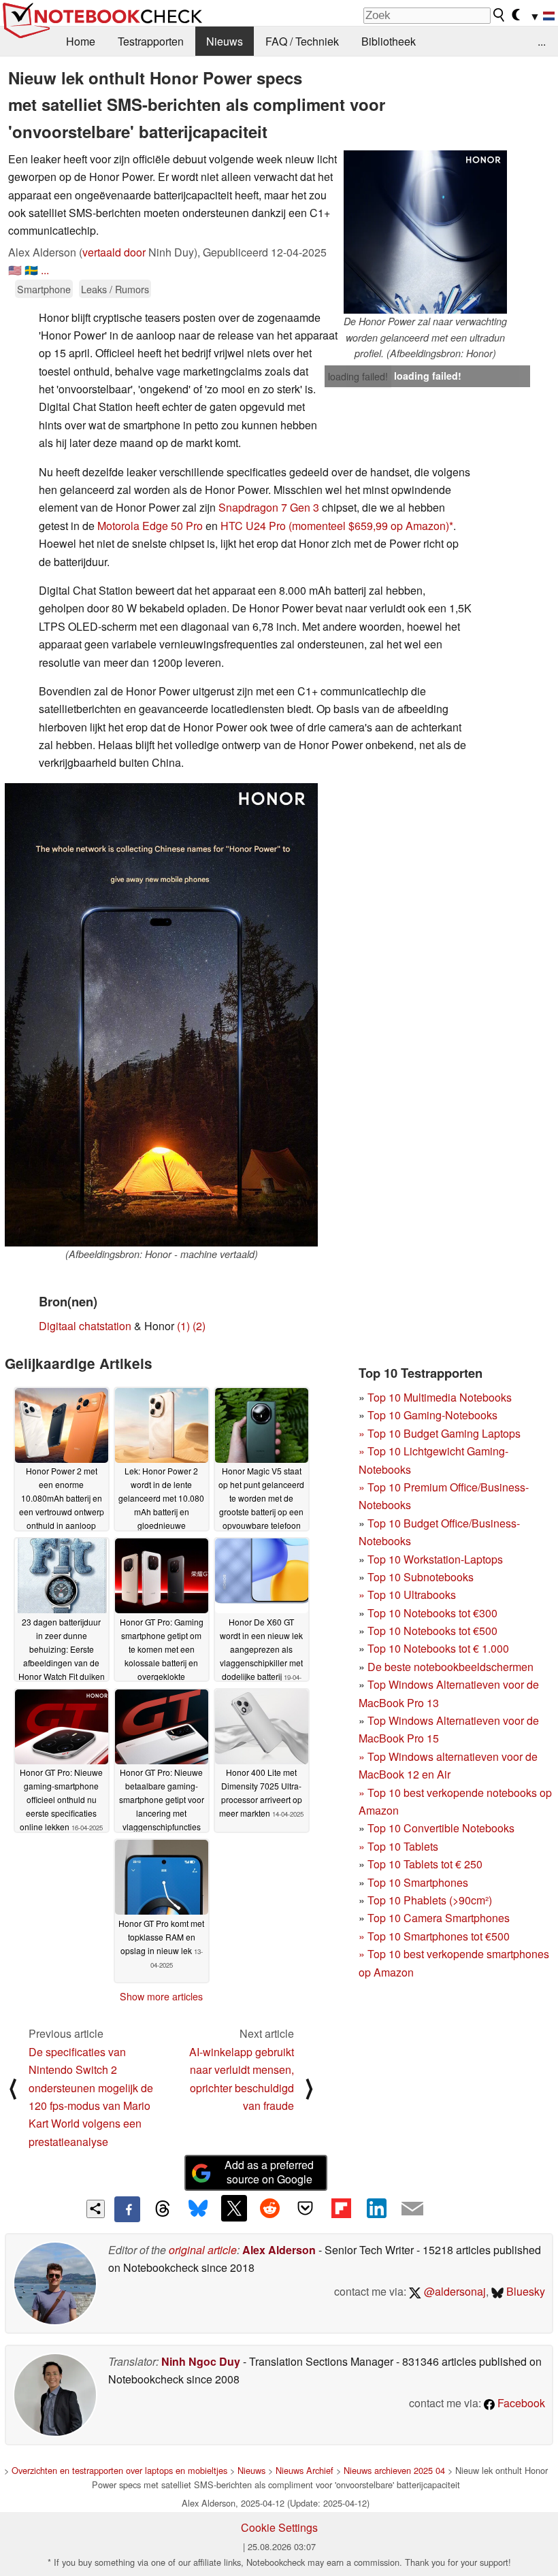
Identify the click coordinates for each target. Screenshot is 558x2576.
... (542, 41)
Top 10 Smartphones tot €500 (434, 1936)
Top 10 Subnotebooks (421, 1577)
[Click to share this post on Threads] (163, 2209)
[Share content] (96, 2209)
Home (81, 41)
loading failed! (358, 376)
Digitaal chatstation (85, 1326)
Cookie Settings (279, 2527)
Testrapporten (151, 41)
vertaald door (114, 252)
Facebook (520, 2403)
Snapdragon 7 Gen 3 (269, 507)
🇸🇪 (31, 270)
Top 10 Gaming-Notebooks (432, 1415)
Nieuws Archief (305, 2470)
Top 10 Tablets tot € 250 (425, 1864)
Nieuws (225, 41)
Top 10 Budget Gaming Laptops (440, 1433)
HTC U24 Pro (253, 526)
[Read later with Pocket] (306, 2208)
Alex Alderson (279, 2250)
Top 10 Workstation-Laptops (435, 1559)
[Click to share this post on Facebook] (127, 2209)
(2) (199, 1326)
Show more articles (161, 1996)
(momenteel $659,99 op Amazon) (369, 526)
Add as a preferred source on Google (269, 2172)
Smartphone (44, 289)
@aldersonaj (454, 2291)
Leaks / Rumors (115, 289)
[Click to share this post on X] (234, 2208)
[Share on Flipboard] (341, 2208)
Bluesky (524, 2291)
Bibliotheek (389, 41)
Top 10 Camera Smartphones (439, 1918)
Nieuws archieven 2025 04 (394, 2470)
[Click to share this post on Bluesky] (198, 2209)
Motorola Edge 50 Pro (150, 526)
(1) (183, 1326)
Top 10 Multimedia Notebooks (440, 1397)
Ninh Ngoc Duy (201, 2361)
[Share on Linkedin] (376, 2208)
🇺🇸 (15, 270)
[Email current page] (412, 2209)
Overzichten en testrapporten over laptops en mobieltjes (119, 2470)
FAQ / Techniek (302, 41)
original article (203, 2250)
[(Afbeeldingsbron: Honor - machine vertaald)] (161, 1015)
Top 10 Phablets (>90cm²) (430, 1900)
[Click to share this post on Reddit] (269, 2208)
